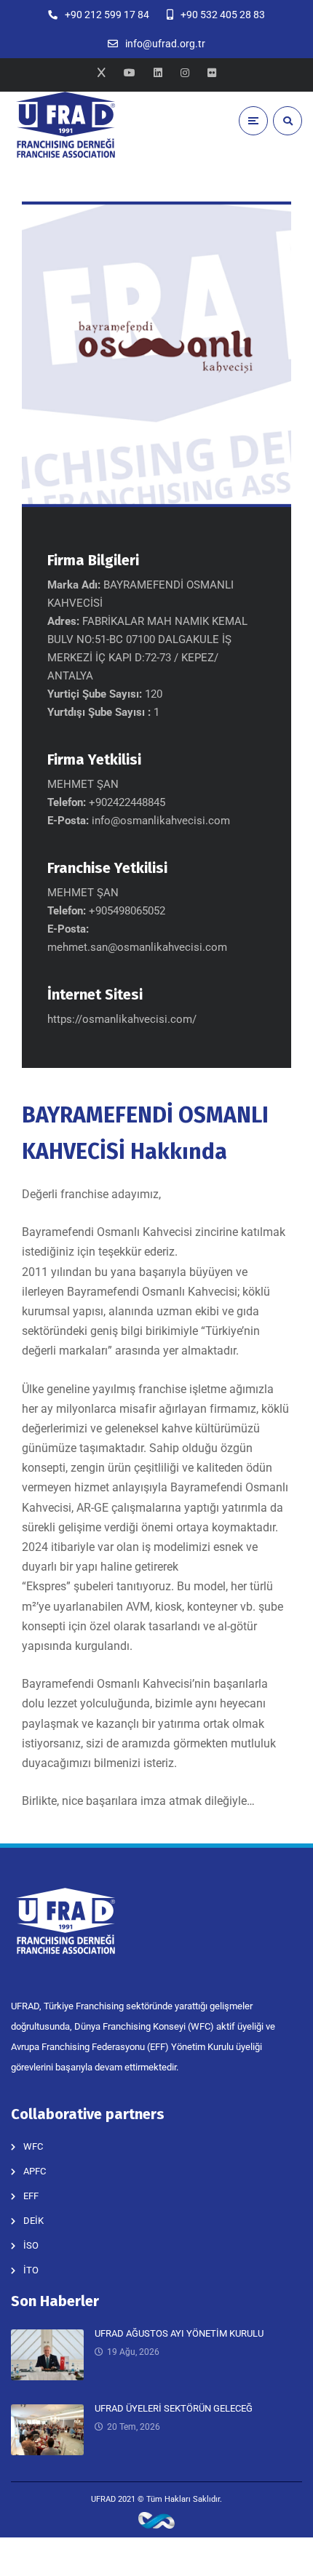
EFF (31, 2196)
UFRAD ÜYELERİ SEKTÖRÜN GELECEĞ (174, 2408)
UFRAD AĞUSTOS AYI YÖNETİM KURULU (179, 2333)
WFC (33, 2146)
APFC (35, 2171)
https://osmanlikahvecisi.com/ (122, 1019)
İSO (31, 2245)
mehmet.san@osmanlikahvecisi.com (137, 947)
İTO (31, 2270)
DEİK (33, 2221)
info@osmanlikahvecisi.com (161, 821)
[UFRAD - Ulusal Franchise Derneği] (66, 125)
